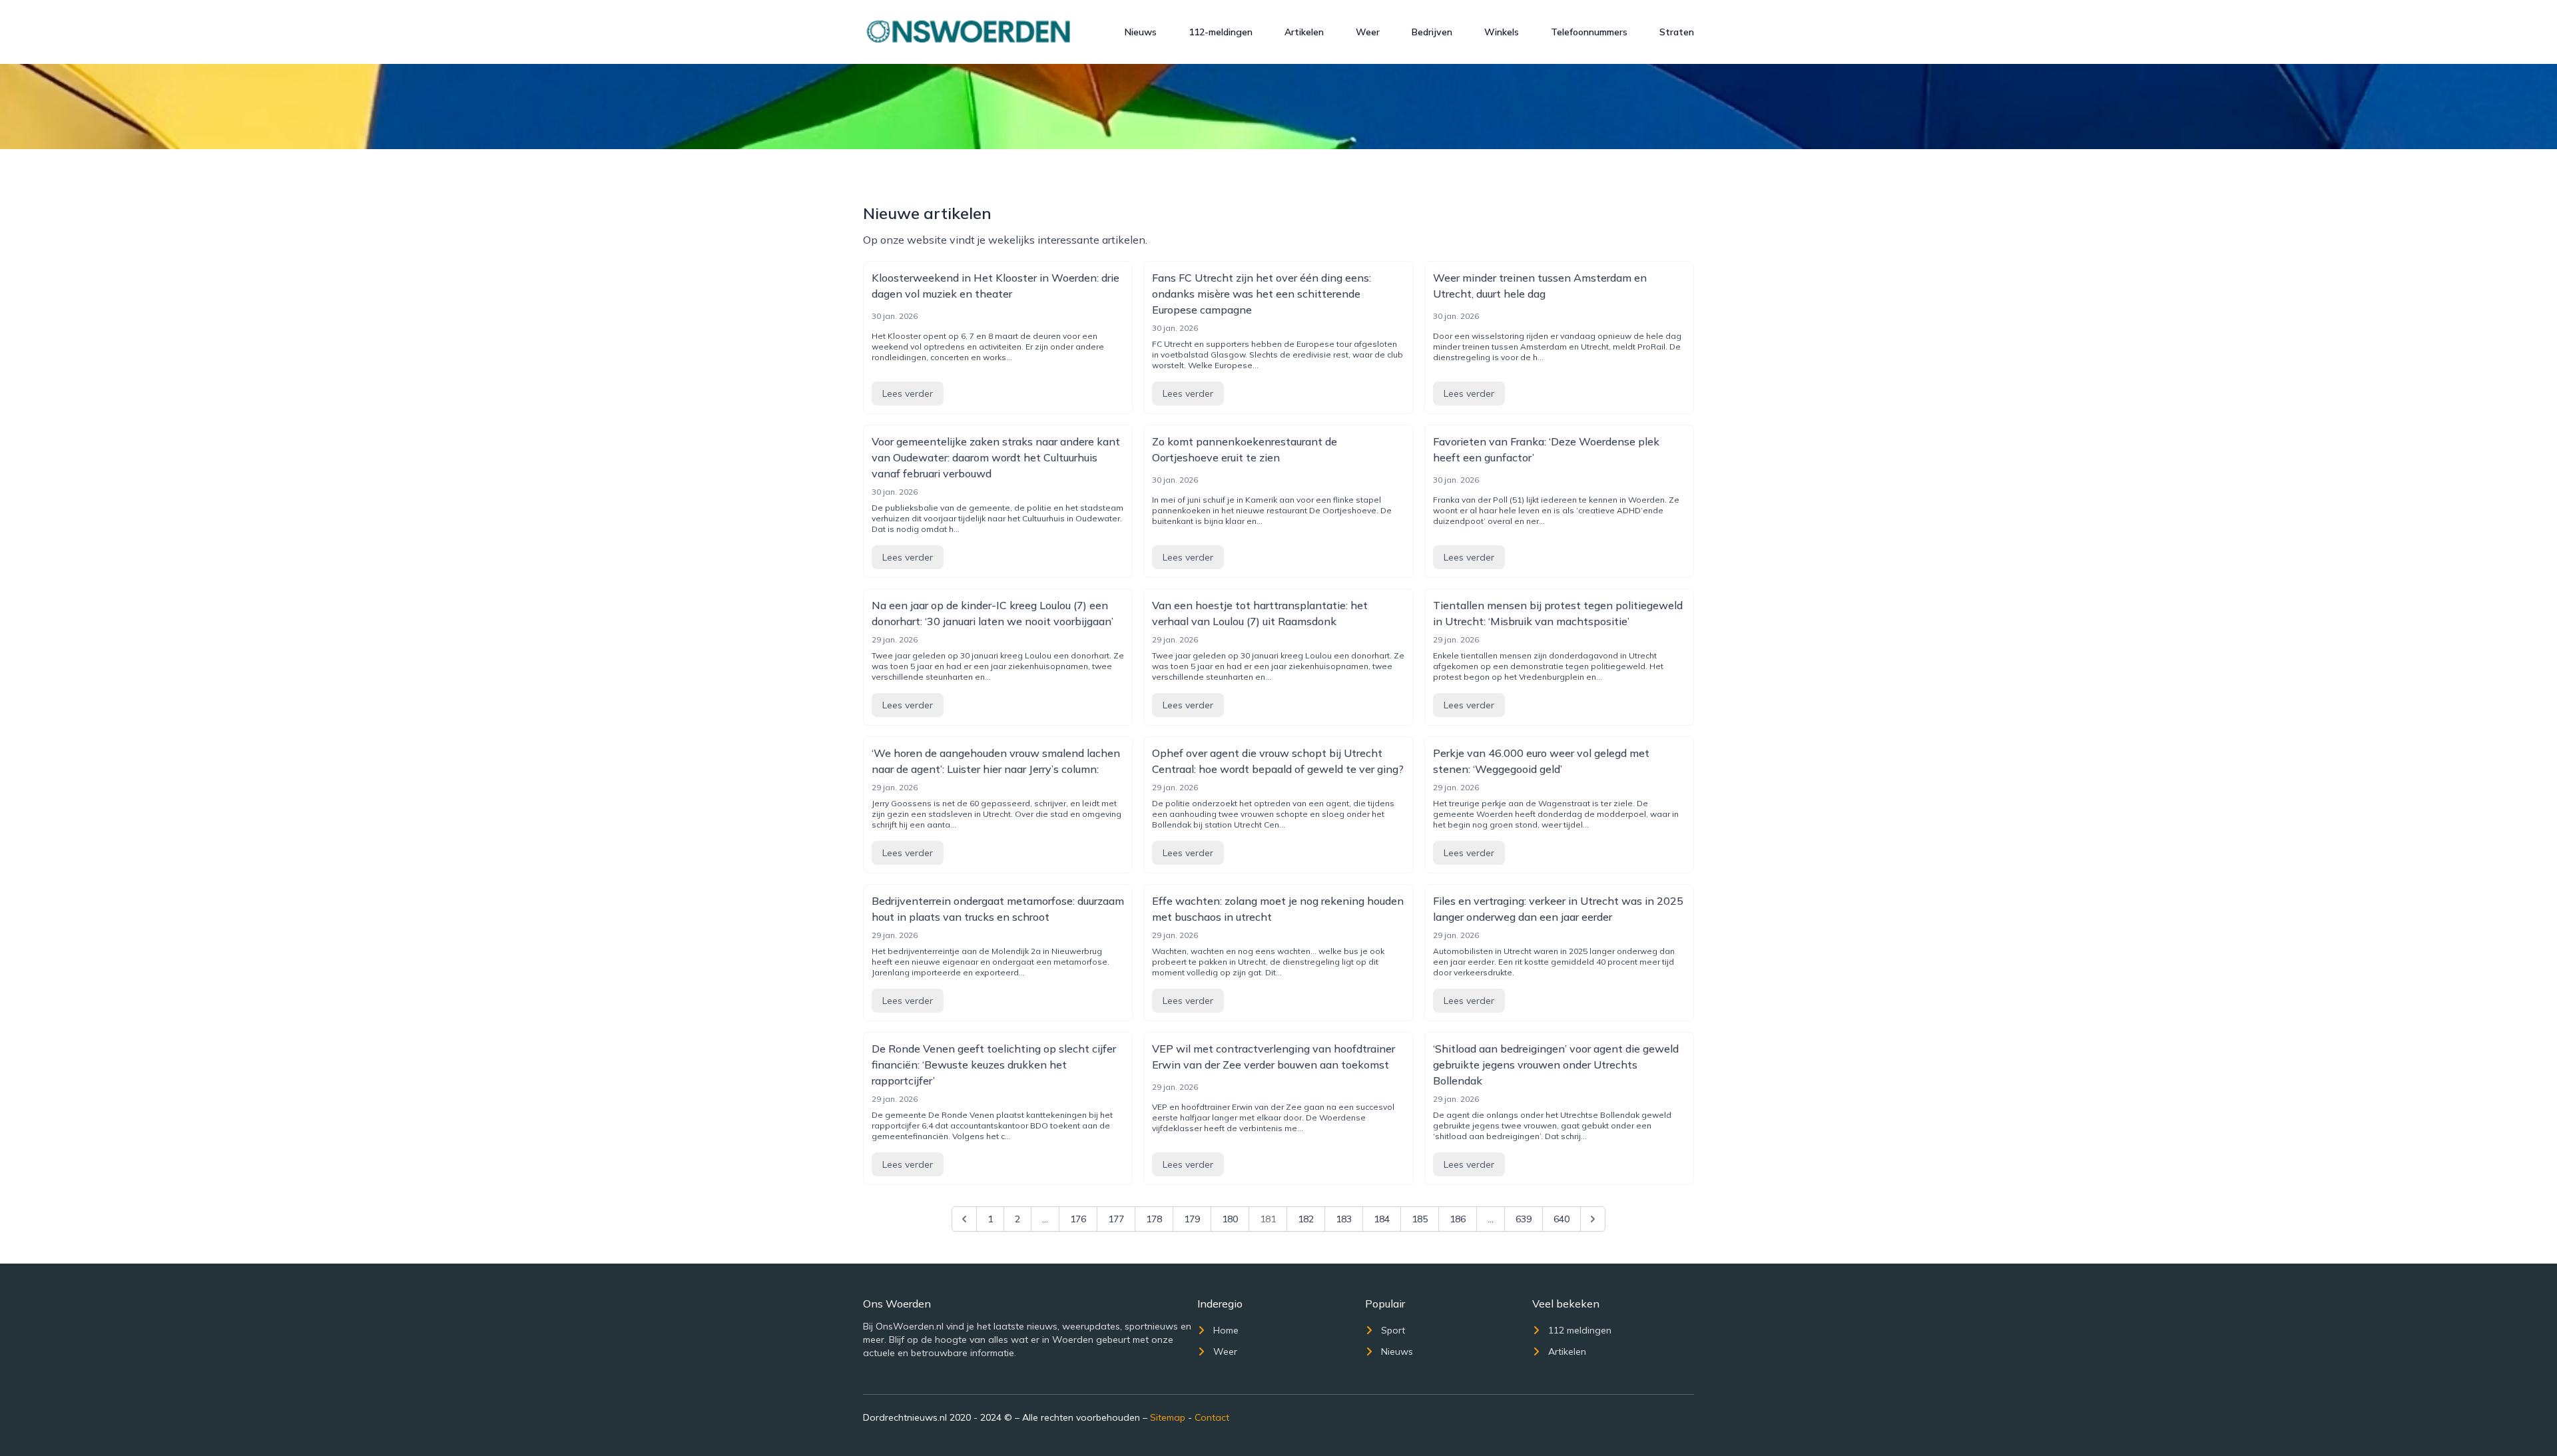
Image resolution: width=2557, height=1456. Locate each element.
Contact (1212, 1417)
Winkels (1502, 32)
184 (1382, 1219)
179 (1192, 1219)
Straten (1677, 32)
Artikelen (1304, 32)
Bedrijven (1432, 32)
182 (1306, 1219)
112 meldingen (1580, 1330)
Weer (1368, 32)
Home (1226, 1330)
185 (1420, 1219)
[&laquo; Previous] (964, 1219)
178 (1154, 1219)
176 (1078, 1219)
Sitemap (1168, 1417)
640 (1562, 1219)
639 (1524, 1219)
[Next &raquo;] (1593, 1219)
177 (1116, 1219)
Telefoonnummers (1589, 32)
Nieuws (1141, 32)
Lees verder (908, 393)
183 (1344, 1219)
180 (1230, 1219)
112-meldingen (1221, 32)
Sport (1393, 1330)
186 (1458, 1219)
